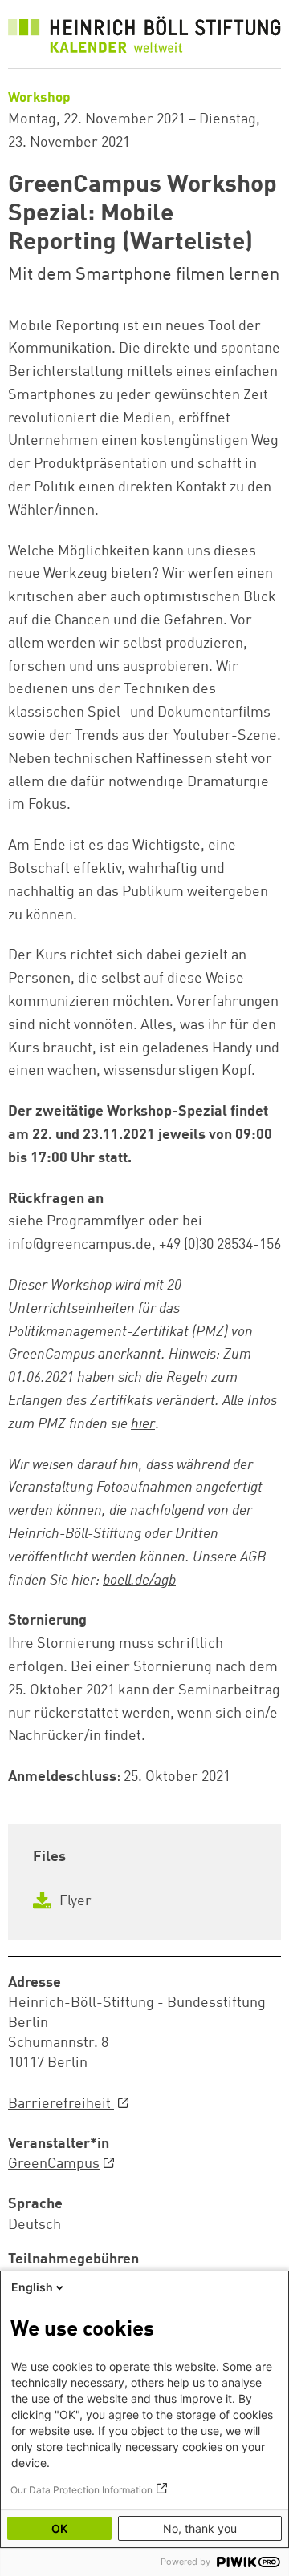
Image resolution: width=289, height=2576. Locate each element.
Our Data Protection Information (81, 2490)
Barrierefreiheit (61, 2104)
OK (59, 2528)
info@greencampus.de (80, 1245)
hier (143, 1424)
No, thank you (200, 2528)
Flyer (74, 1901)
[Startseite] (144, 38)
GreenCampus (54, 2164)
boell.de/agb (139, 1581)
